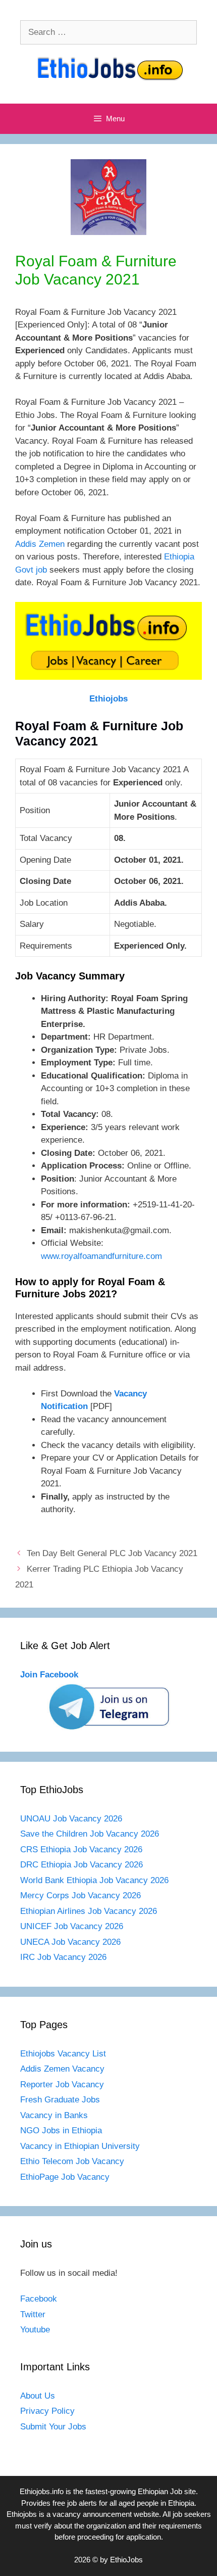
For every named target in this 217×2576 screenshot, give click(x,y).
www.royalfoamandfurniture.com (101, 1256)
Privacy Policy (47, 2411)
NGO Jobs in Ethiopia (62, 2130)
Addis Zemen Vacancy (62, 2069)
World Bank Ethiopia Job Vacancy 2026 (94, 1880)
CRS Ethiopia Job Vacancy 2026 (81, 1849)
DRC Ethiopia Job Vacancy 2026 (82, 1865)
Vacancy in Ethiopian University (80, 2146)
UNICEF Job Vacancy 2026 (72, 1926)
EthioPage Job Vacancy (65, 2177)
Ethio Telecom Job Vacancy (73, 2161)
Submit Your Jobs (53, 2427)
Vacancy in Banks (54, 2115)
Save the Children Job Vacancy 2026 (90, 1834)
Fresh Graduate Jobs (60, 2100)
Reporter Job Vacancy (62, 2085)
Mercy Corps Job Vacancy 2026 (80, 1895)
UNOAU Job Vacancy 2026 (71, 1819)
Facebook (39, 2299)
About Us (38, 2396)
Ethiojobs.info (42, 2491)
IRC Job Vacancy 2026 (63, 1957)
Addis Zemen (40, 544)
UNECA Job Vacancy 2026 (70, 1942)
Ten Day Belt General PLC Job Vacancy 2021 (112, 1553)
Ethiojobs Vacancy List (63, 2054)
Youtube (35, 2330)
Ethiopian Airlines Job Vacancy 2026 (89, 1911)
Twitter (33, 2314)
